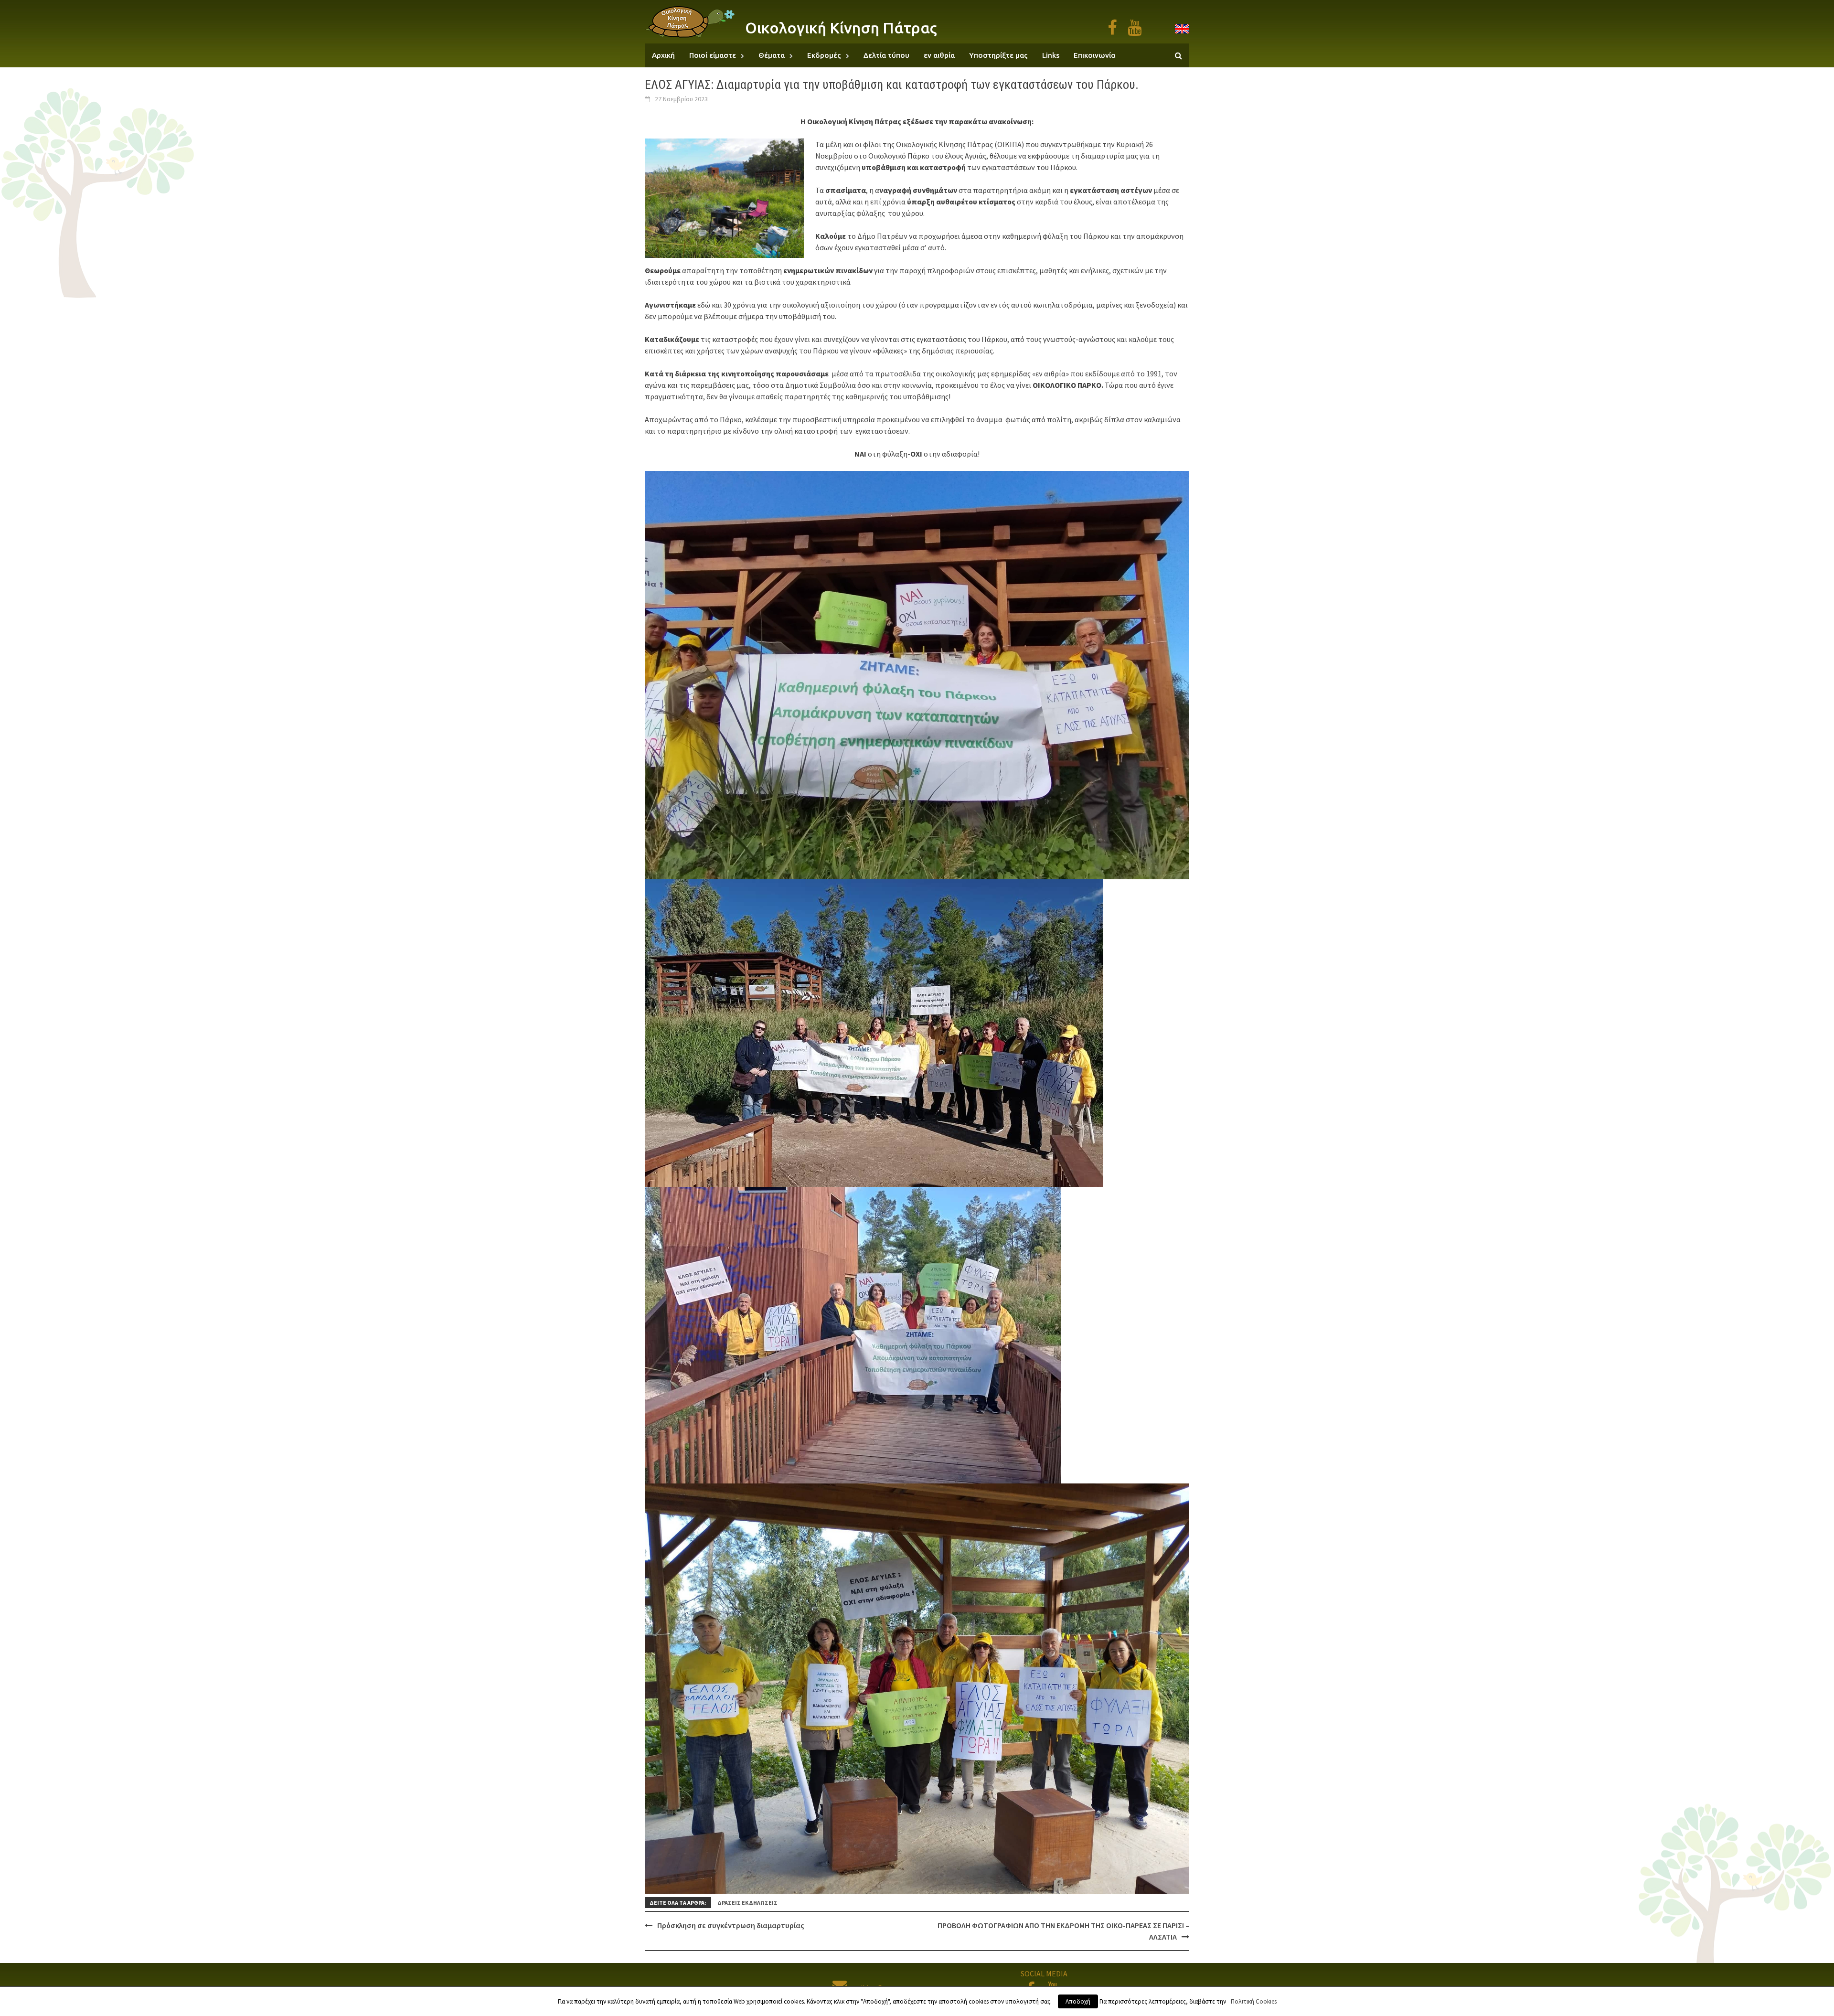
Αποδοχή (1078, 2001)
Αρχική (663, 55)
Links (1051, 55)
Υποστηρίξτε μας (998, 55)
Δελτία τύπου (886, 55)
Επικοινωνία (1094, 55)
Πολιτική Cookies (1254, 2001)
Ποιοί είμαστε (713, 55)
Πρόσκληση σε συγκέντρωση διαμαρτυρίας (731, 1925)
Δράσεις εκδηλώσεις (747, 1903)
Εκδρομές (824, 55)
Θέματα (772, 55)
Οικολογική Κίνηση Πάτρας (841, 28)
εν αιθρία (939, 55)
